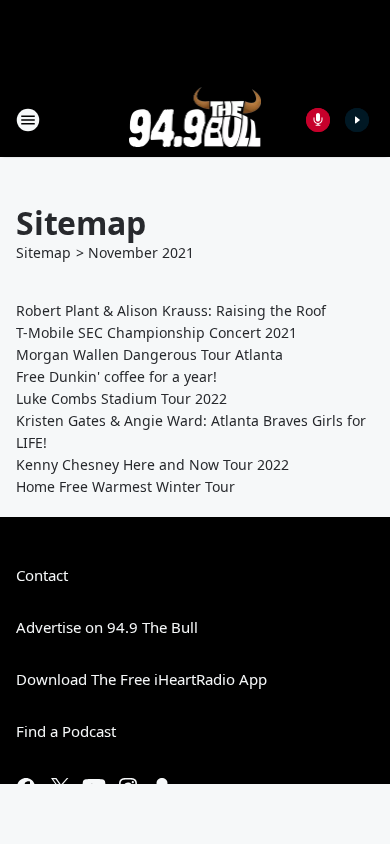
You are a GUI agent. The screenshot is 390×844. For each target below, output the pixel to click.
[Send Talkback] (318, 120)
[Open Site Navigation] (28, 120)
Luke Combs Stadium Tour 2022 (121, 398)
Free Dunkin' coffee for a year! (116, 376)
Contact (42, 575)
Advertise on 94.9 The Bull (107, 627)
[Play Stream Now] (357, 120)
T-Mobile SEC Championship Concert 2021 (156, 332)
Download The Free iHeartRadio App (141, 679)
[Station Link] (195, 119)
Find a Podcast (66, 731)
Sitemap (43, 252)
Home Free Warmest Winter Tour (125, 486)
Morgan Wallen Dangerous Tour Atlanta (149, 354)
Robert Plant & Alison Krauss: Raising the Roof (171, 310)
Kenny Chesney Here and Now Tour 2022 (152, 464)
